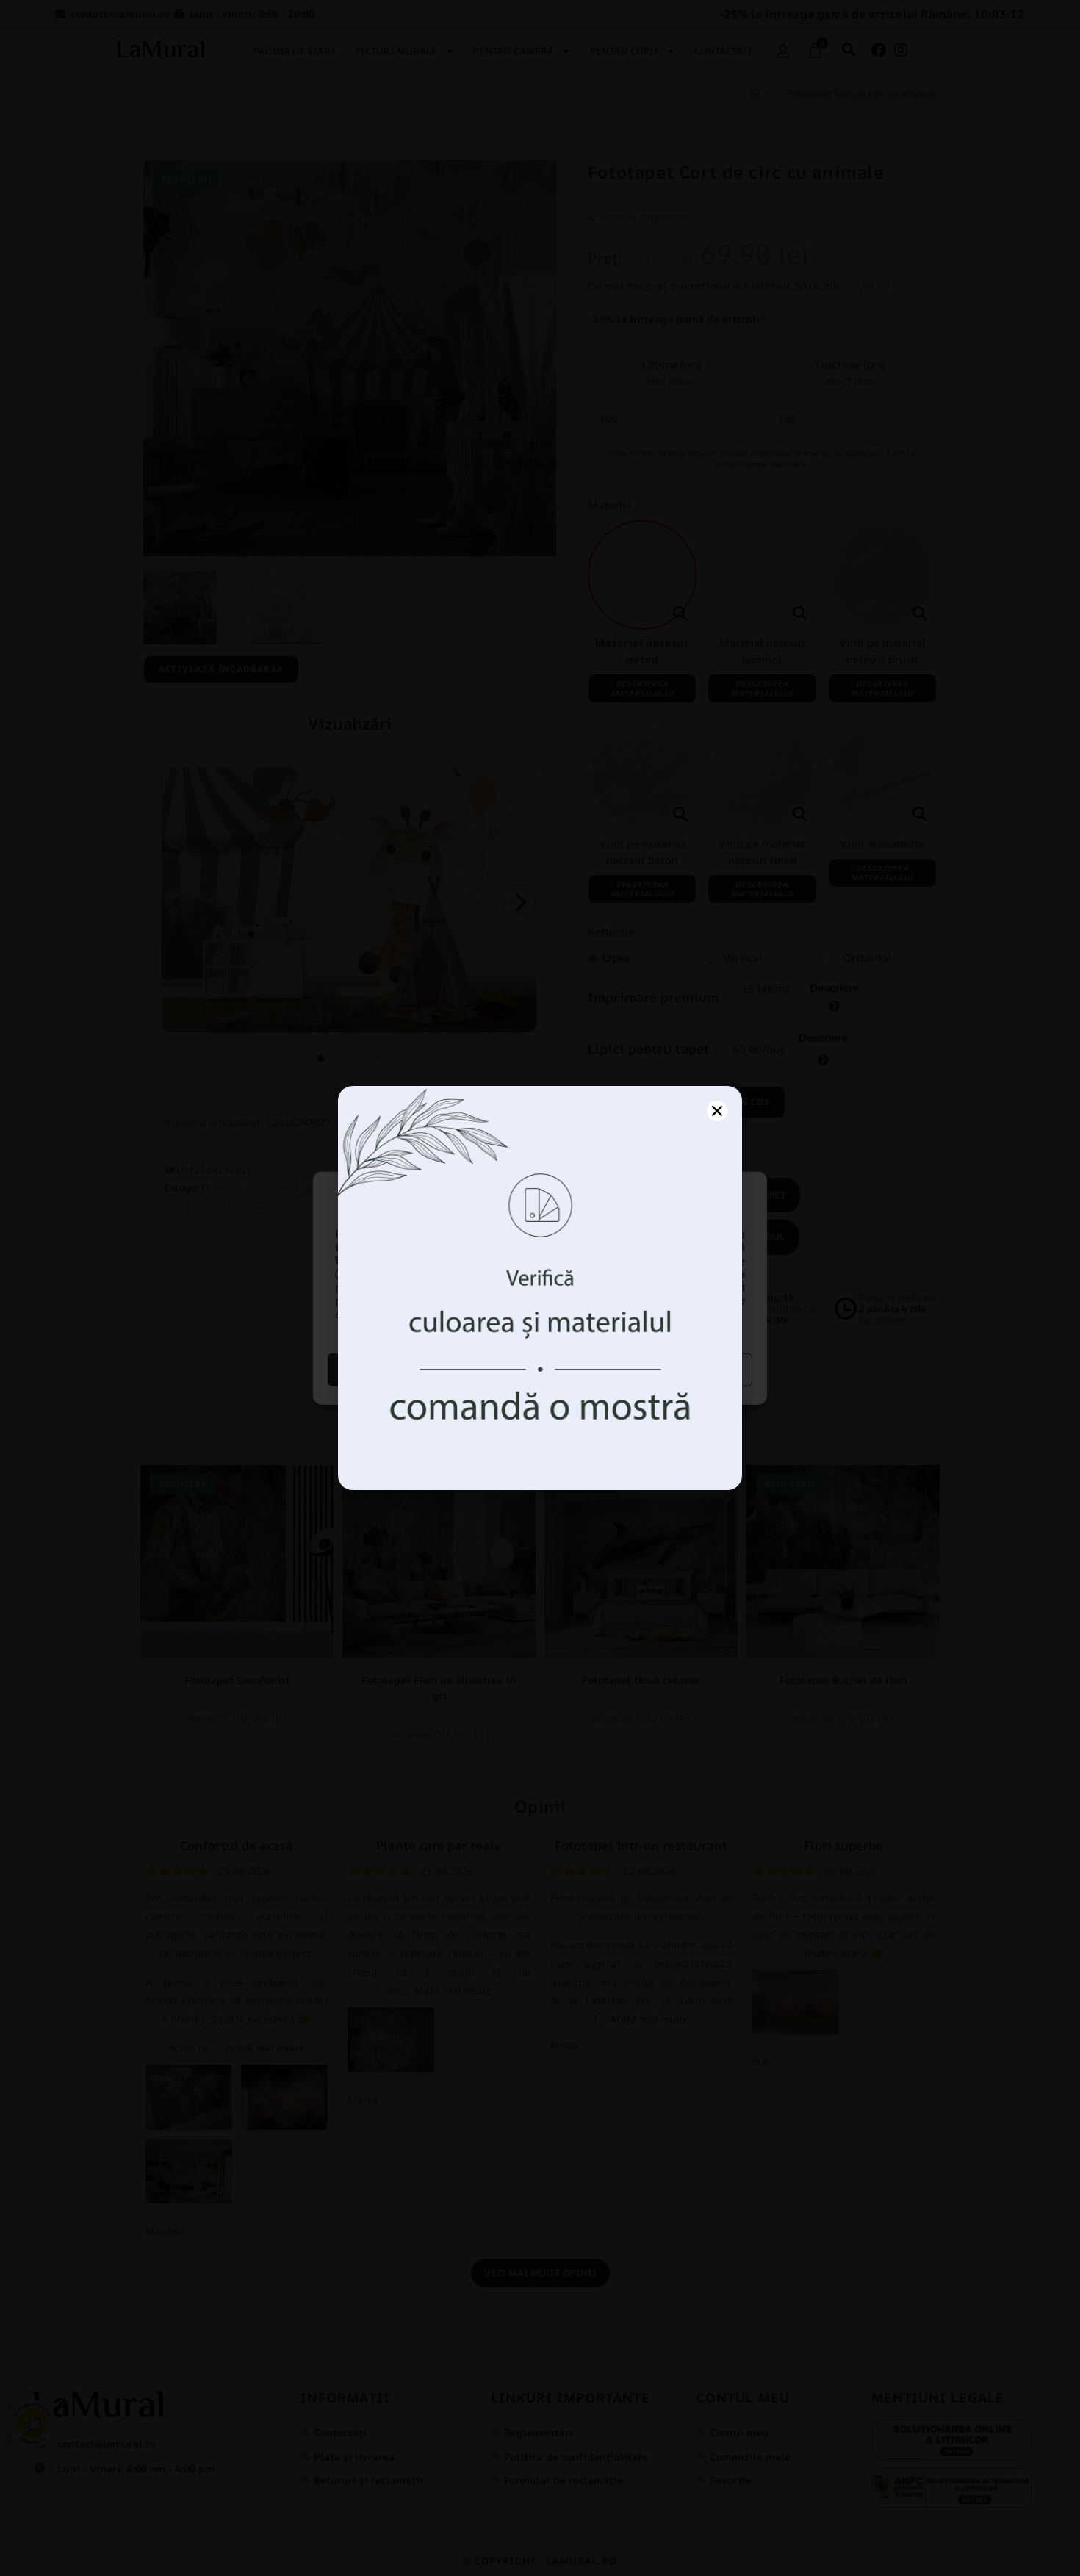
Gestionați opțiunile (648, 1369)
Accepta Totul (432, 1369)
